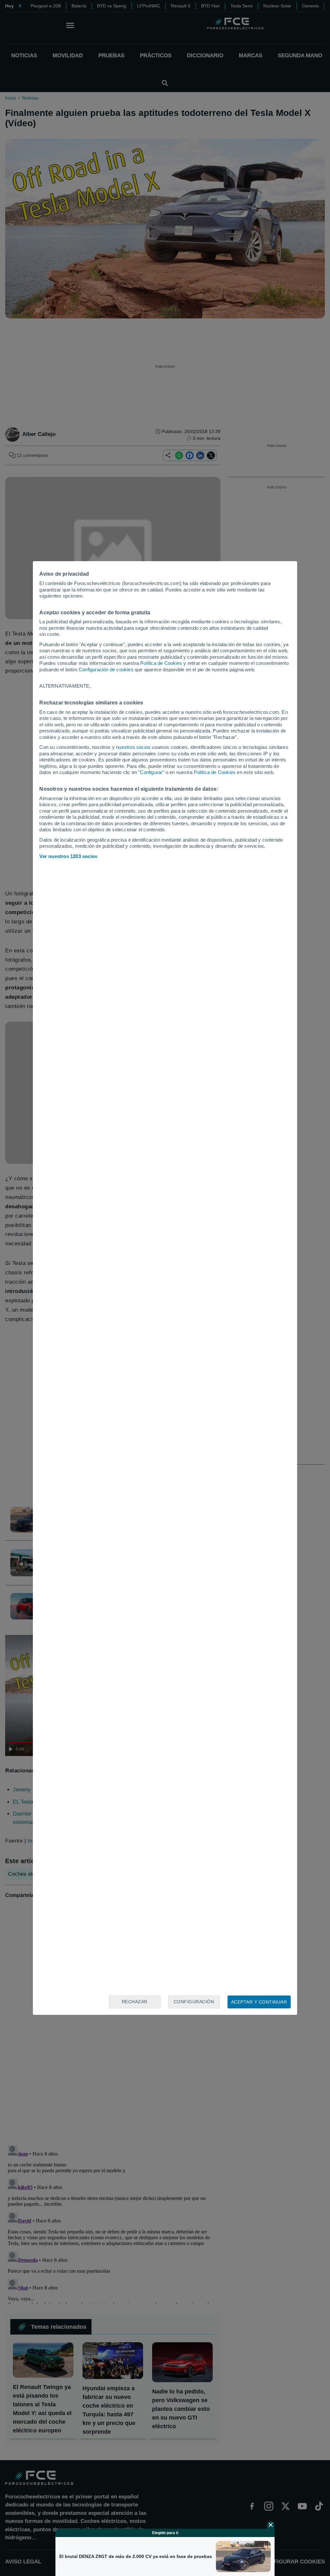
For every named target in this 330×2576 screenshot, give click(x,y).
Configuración (194, 2002)
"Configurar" (151, 772)
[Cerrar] (271, 2525)
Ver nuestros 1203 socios (68, 856)
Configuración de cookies (106, 670)
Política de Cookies (161, 663)
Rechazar (135, 2002)
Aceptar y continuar (259, 2002)
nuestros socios (133, 747)
